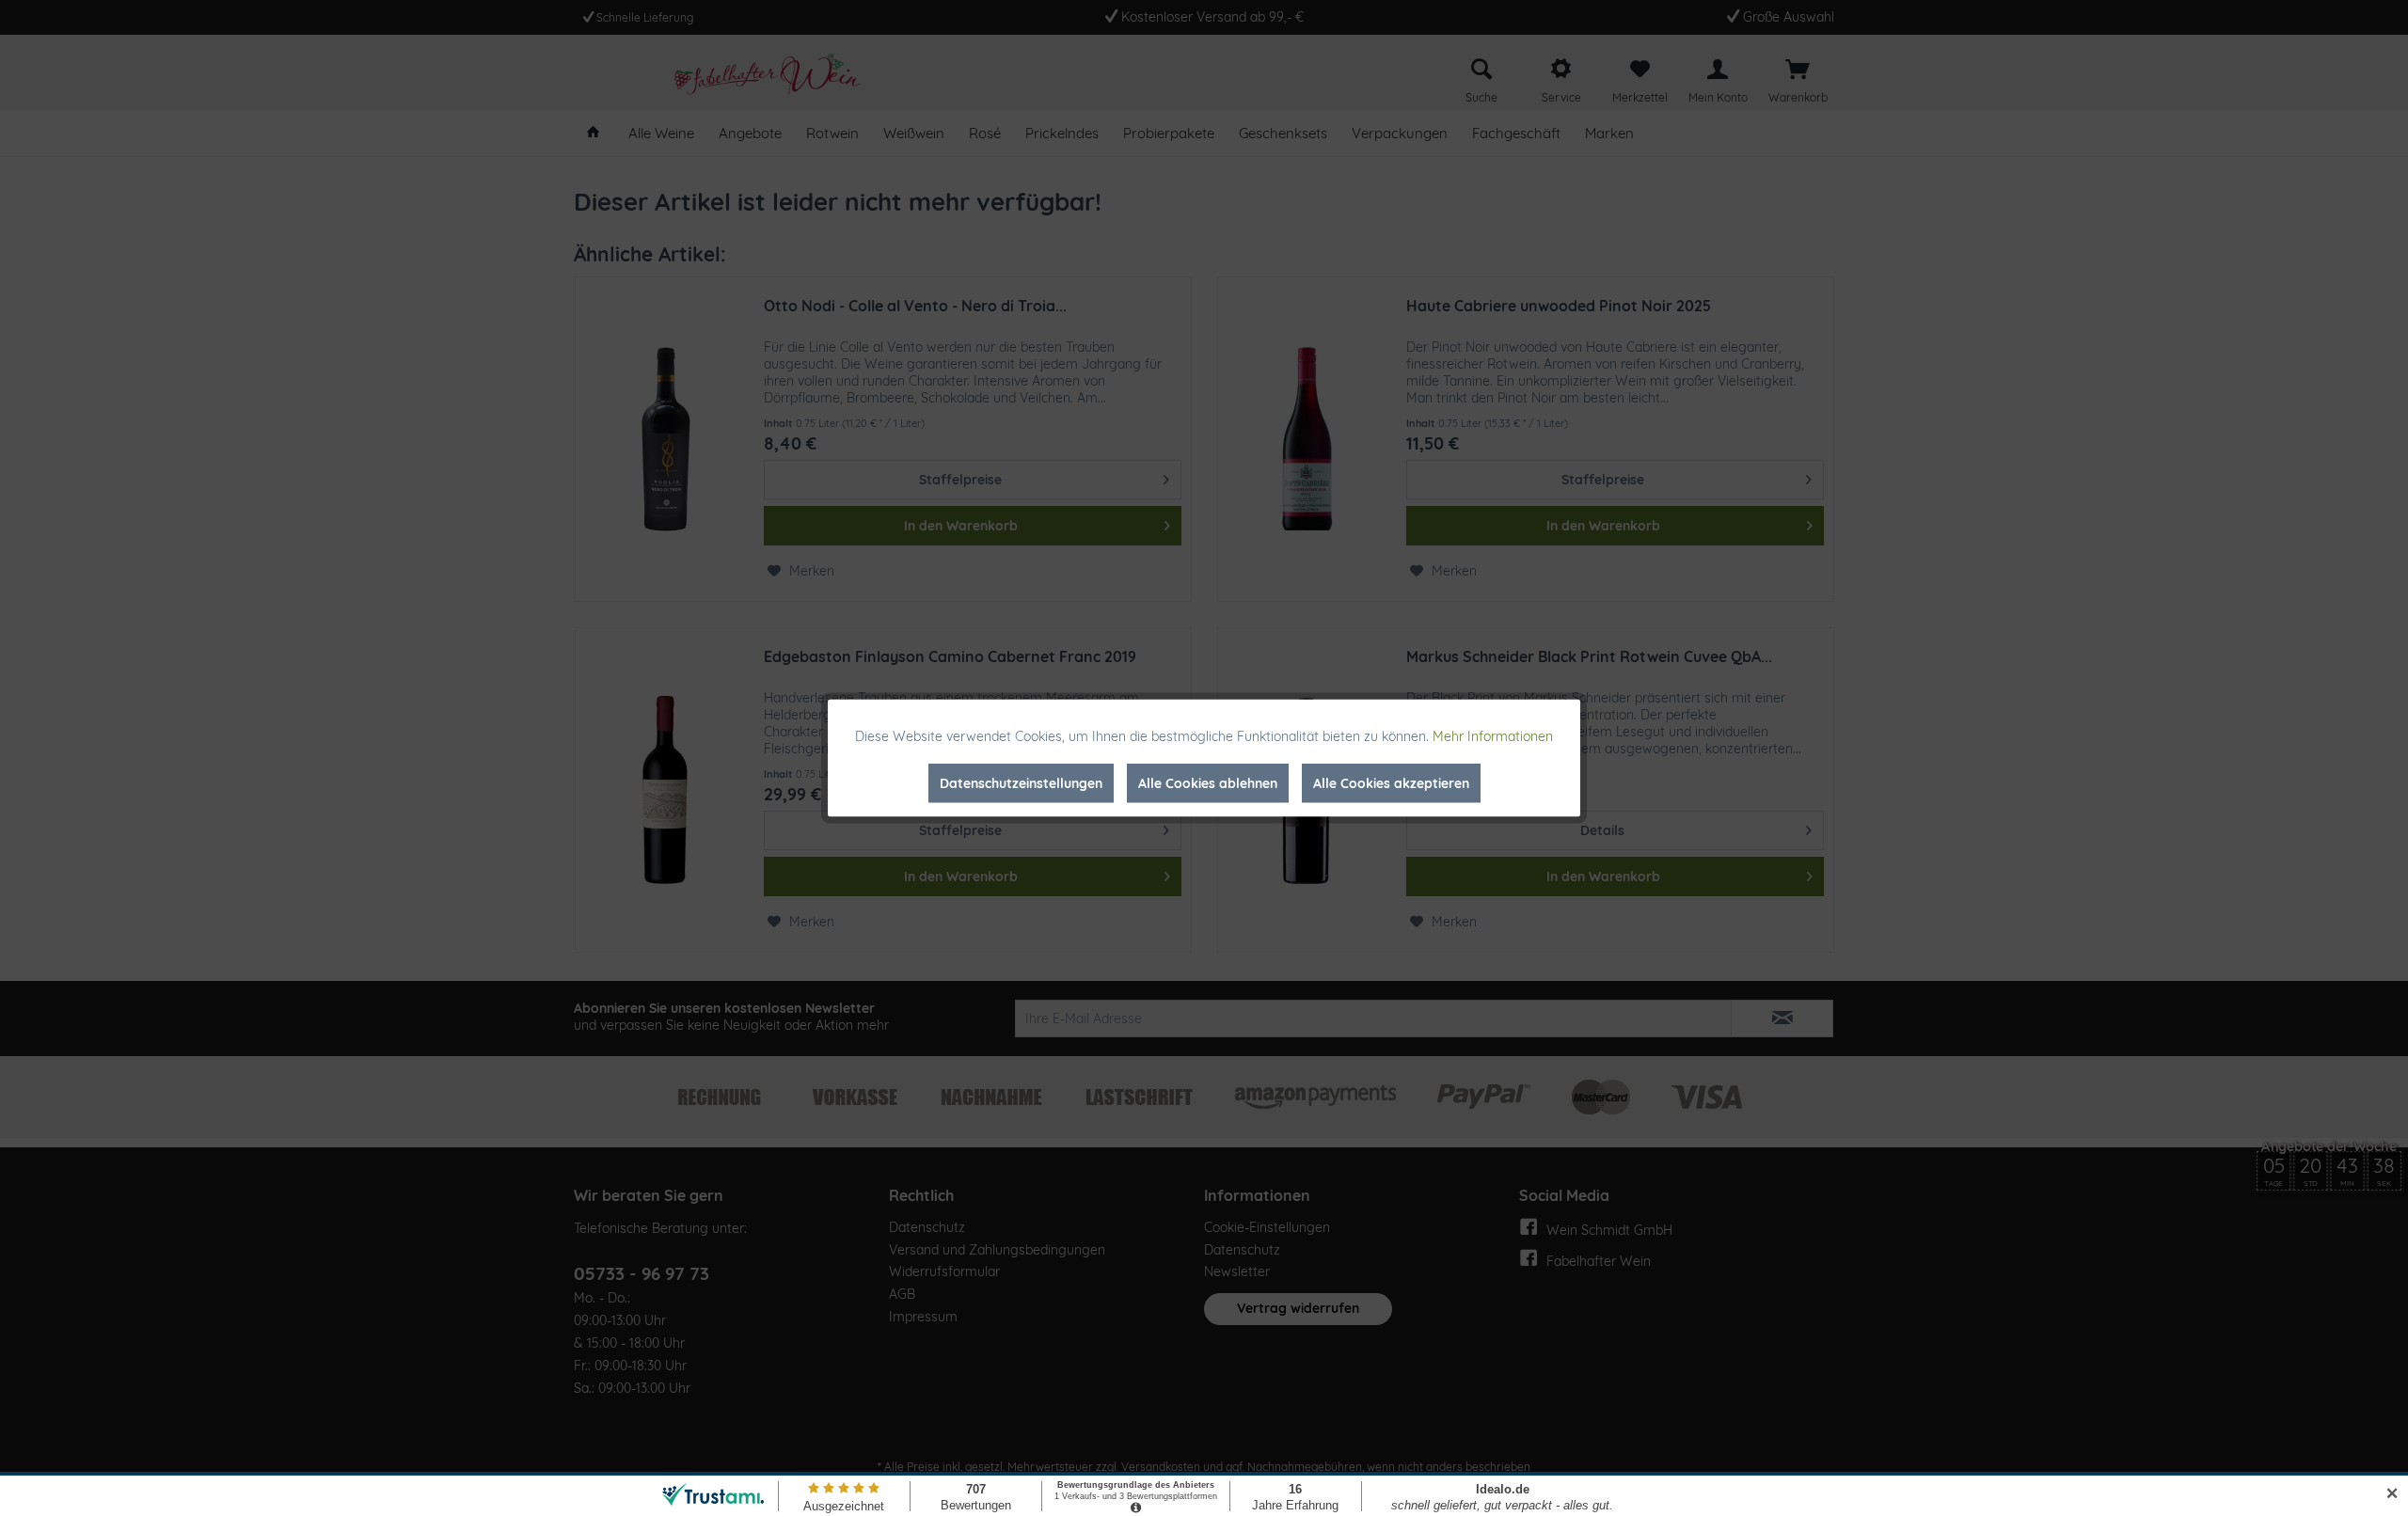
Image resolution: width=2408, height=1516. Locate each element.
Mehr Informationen (1493, 736)
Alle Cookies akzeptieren (1391, 783)
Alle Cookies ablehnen (1208, 783)
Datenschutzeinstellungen (1021, 783)
